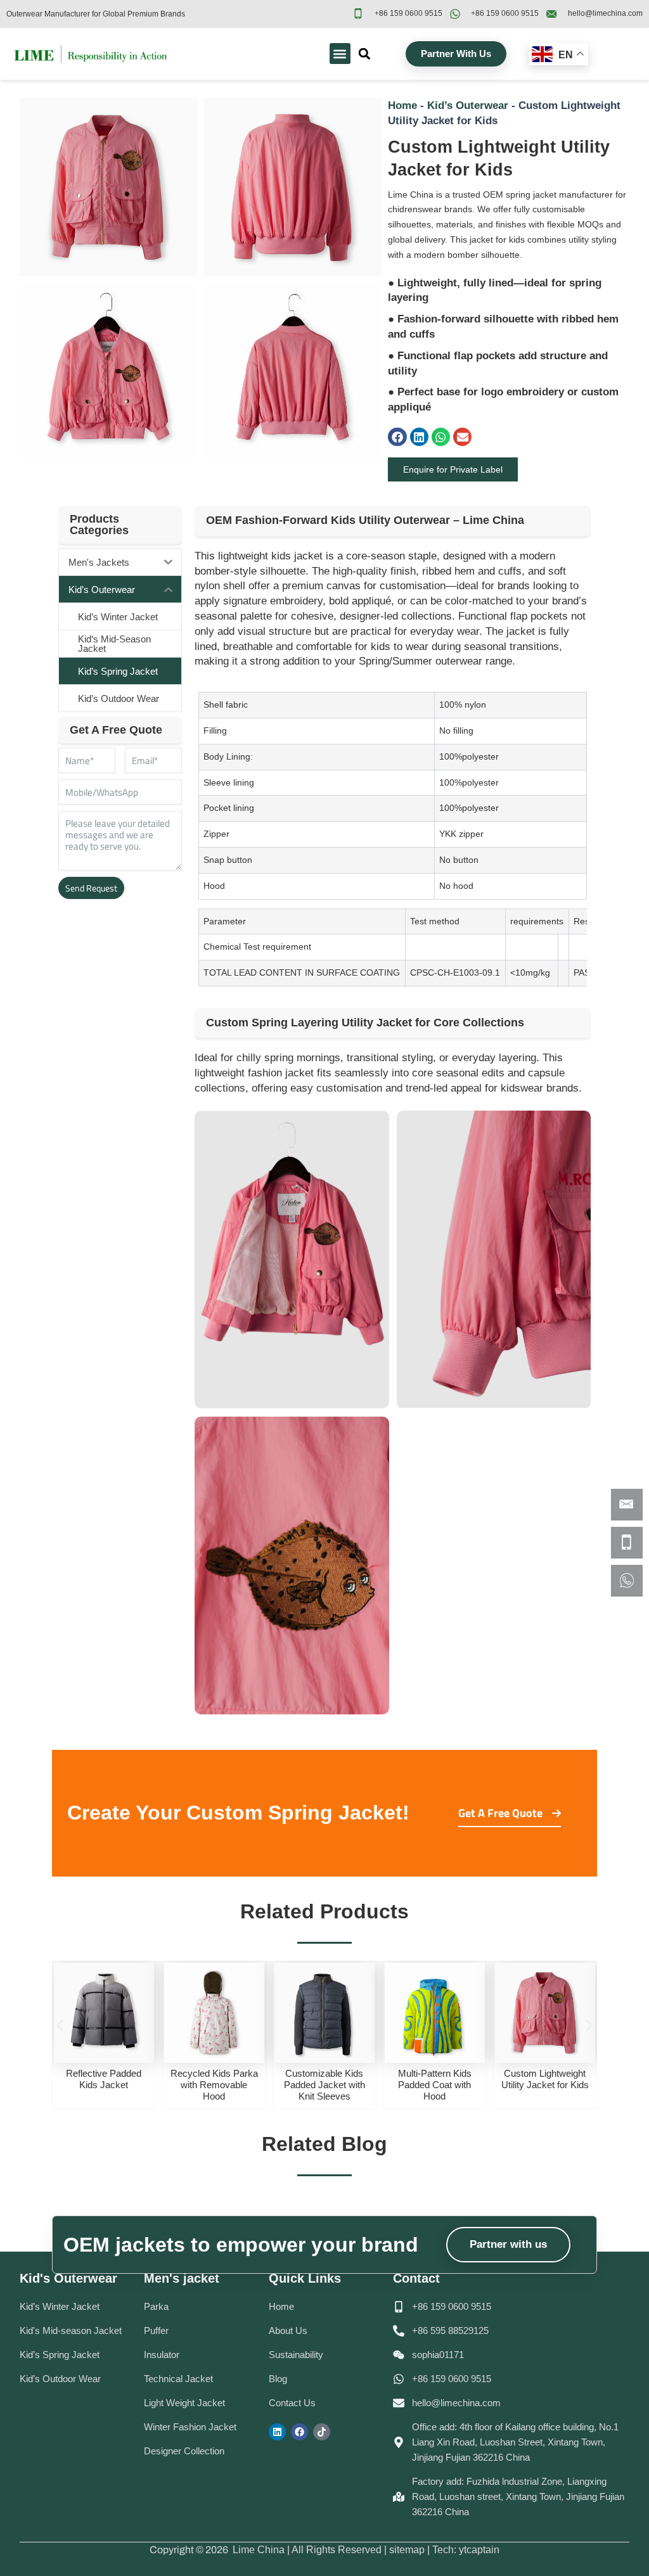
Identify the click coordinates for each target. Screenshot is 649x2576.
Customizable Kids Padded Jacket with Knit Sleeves (214, 2085)
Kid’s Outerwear (468, 105)
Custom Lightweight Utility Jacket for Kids (435, 2079)
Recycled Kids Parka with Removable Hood (104, 2085)
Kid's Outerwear (68, 2278)
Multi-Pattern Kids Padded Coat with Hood (324, 2085)
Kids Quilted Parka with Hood (545, 2079)
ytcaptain (479, 2550)
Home (402, 105)
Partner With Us (456, 54)
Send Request (91, 888)
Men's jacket (182, 2278)
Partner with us (508, 2244)
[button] (340, 54)
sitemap (407, 2550)
